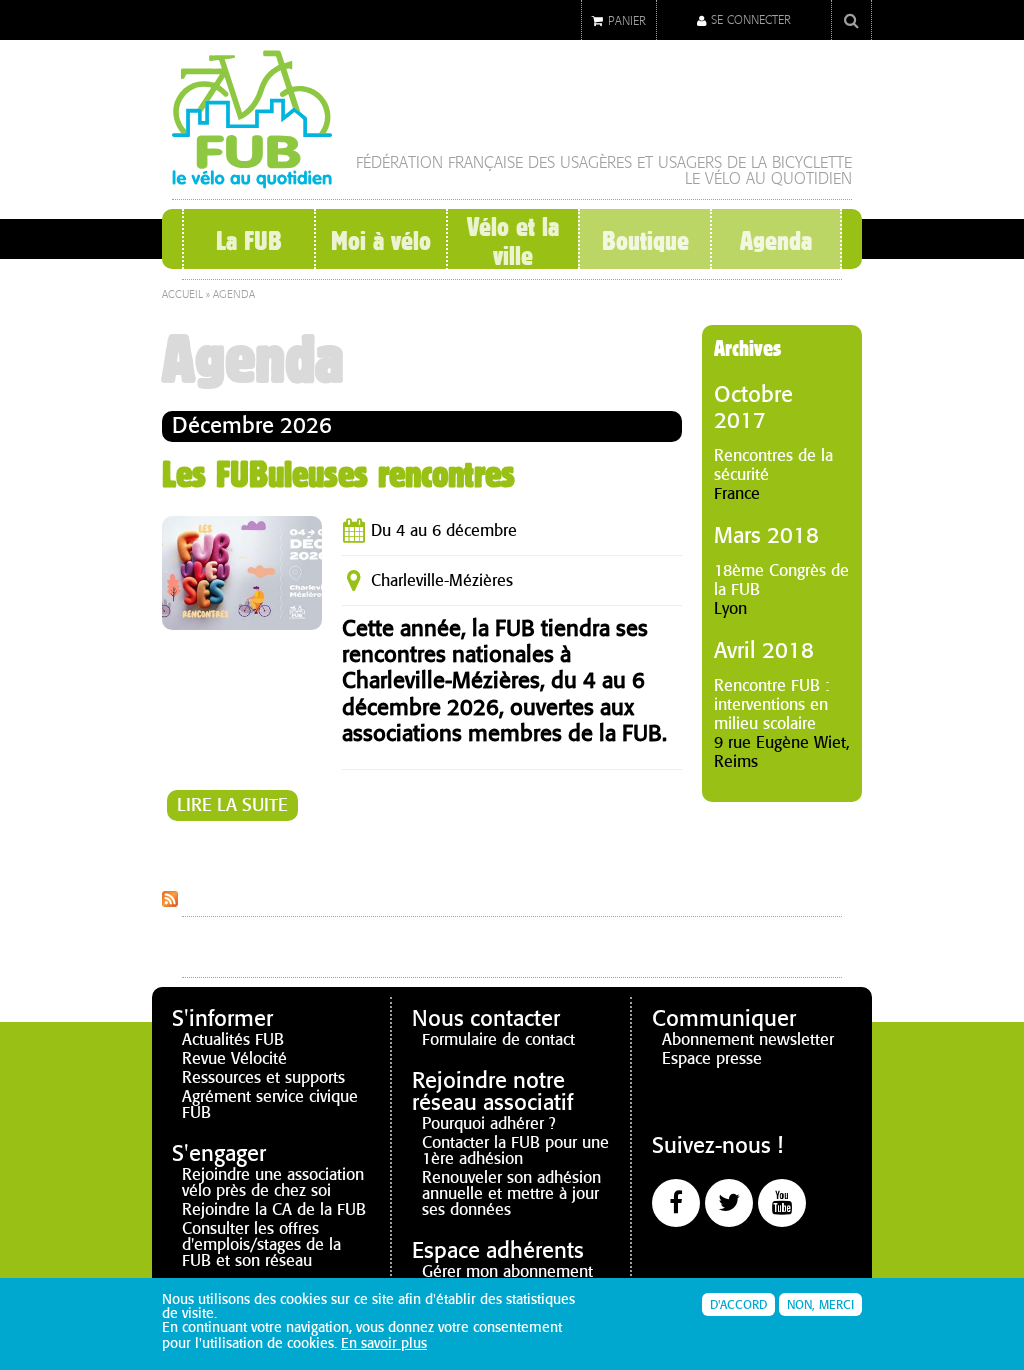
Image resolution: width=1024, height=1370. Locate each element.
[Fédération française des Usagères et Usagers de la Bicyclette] (252, 180)
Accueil (182, 294)
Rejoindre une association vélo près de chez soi (273, 1182)
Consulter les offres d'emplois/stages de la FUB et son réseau (261, 1244)
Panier (627, 21)
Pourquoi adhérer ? (489, 1123)
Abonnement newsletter (748, 1039)
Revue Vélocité (234, 1058)
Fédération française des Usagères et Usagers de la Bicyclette (604, 162)
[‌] (676, 1203)
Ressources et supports (263, 1077)
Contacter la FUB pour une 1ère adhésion (515, 1150)
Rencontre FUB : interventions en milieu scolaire (771, 704)
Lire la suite (237, 805)
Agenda (776, 241)
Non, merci (820, 1304)
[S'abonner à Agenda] (170, 898)
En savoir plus (384, 1343)
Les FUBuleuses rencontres (338, 474)
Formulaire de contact (498, 1039)
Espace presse (712, 1058)
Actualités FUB (233, 1039)
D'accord (738, 1304)
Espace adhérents (498, 1250)
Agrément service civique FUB (270, 1104)
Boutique (645, 241)
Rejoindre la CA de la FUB (274, 1209)
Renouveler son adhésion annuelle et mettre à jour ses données (511, 1193)
